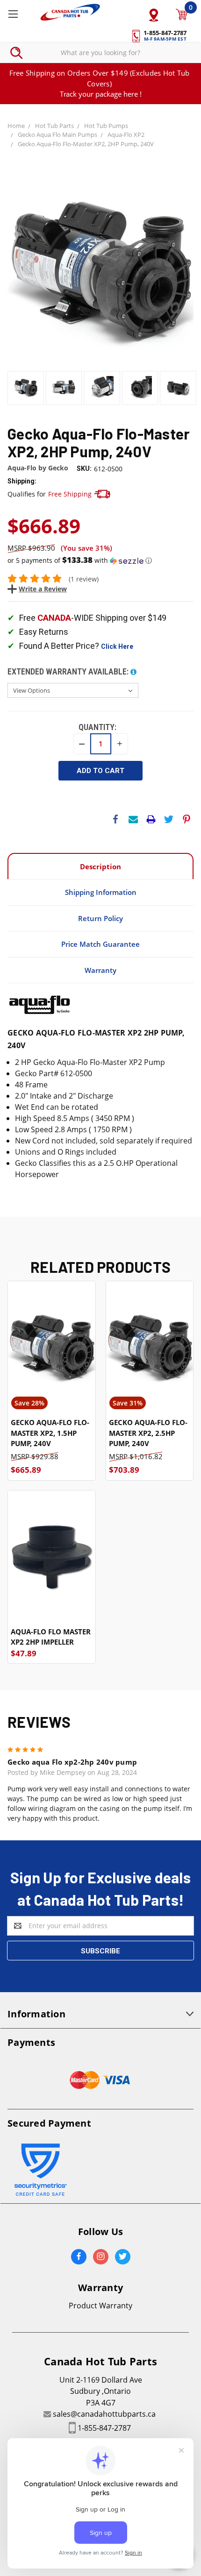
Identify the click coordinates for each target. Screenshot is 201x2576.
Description (100, 866)
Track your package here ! (101, 94)
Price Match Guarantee (100, 944)
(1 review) (84, 579)
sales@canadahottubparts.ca (104, 2414)
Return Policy (100, 918)
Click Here (117, 646)
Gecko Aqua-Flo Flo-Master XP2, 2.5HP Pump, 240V (148, 1433)
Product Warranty (100, 2306)
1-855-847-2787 (104, 2428)
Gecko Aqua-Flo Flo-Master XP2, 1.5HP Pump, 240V (50, 1433)
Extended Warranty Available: (69, 671)
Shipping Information (101, 892)
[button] (100, 561)
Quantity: (97, 727)
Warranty (100, 970)
